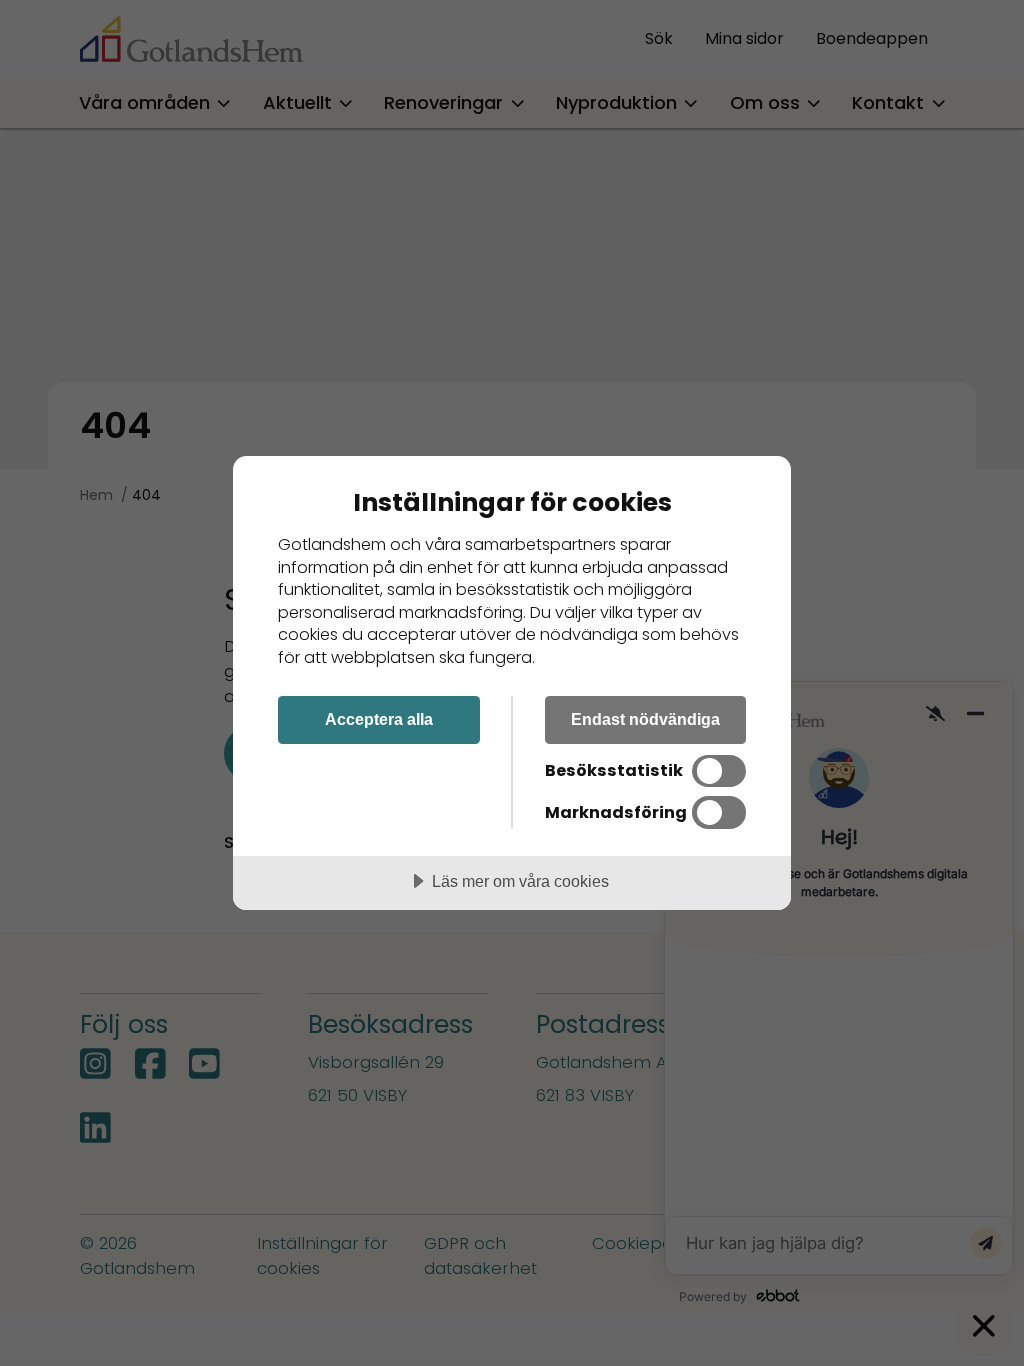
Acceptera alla (379, 719)
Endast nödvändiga (645, 719)
